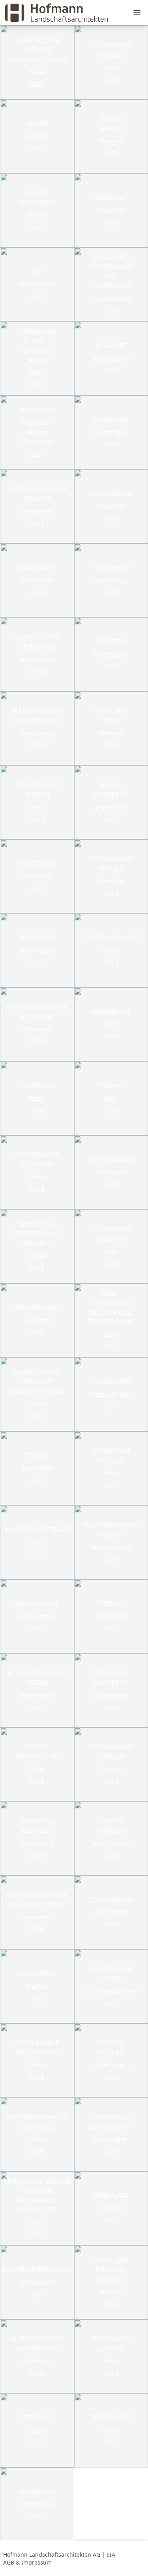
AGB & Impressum (27, 2562)
